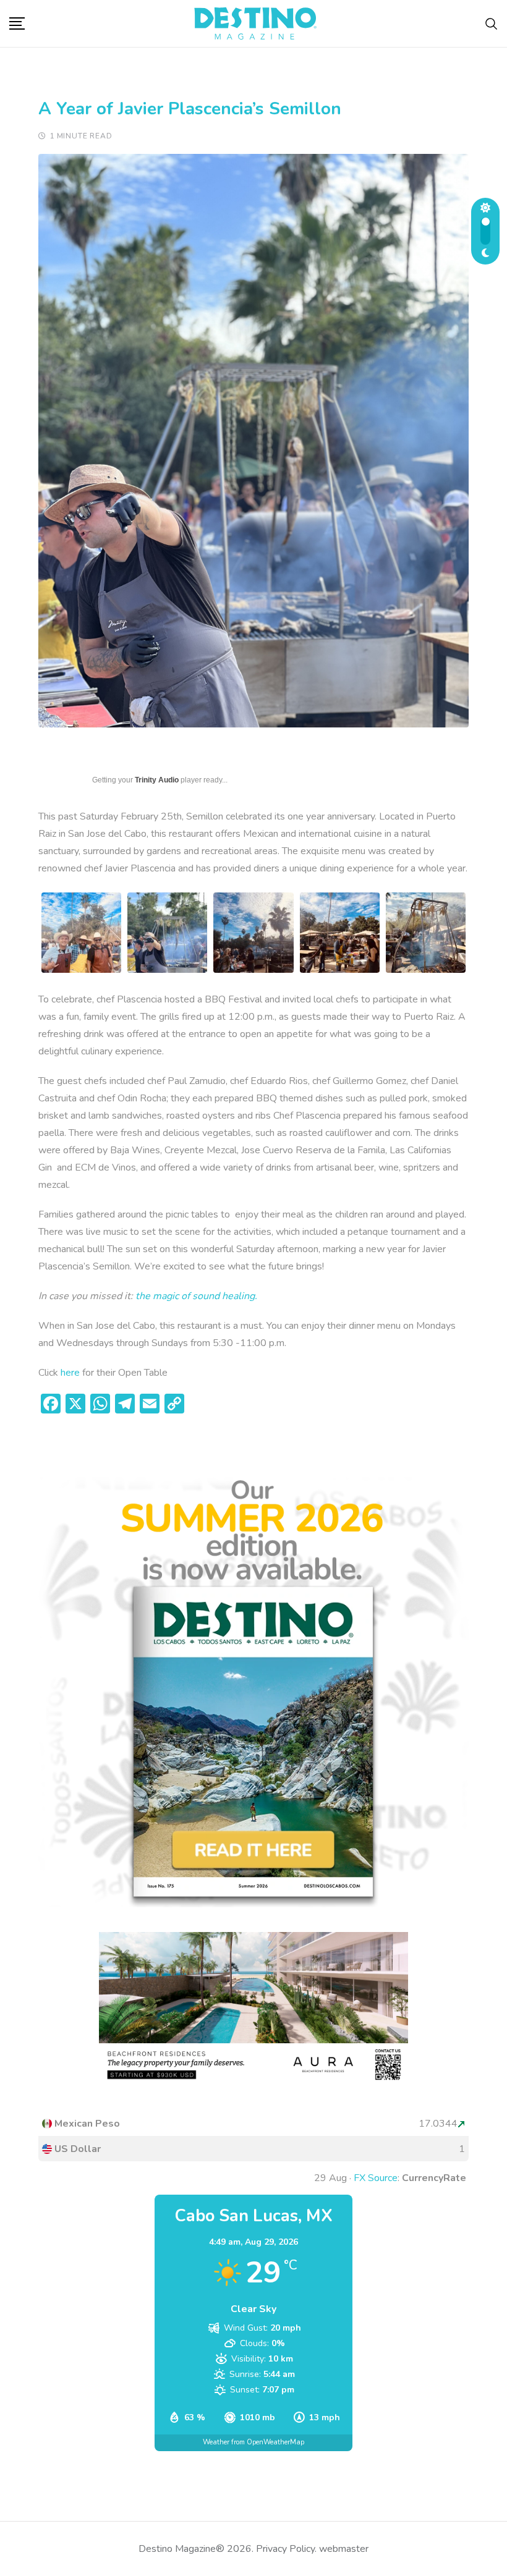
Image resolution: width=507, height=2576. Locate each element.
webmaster (344, 2549)
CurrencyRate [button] (434, 2178)
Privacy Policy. (286, 2549)
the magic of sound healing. (198, 1296)
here (70, 1373)
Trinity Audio (157, 780)
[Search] (492, 23)
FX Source (376, 2178)
